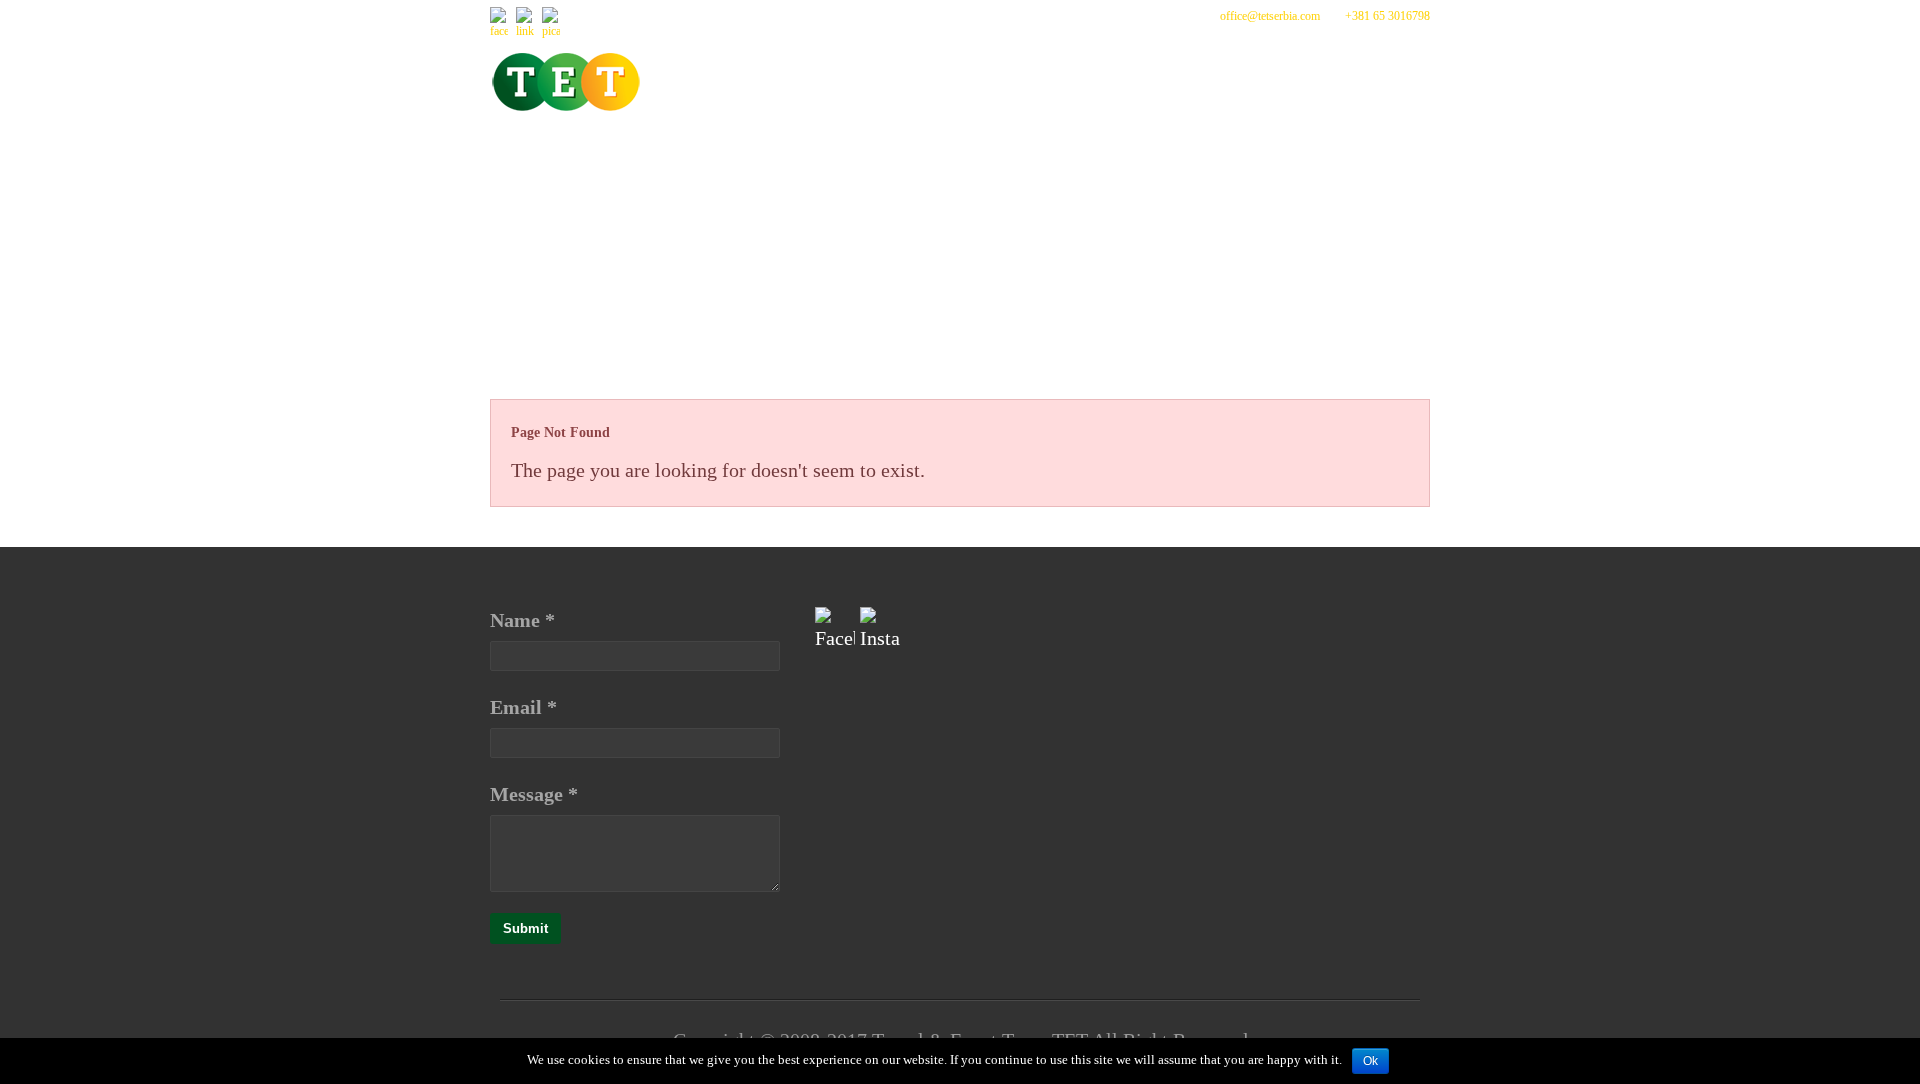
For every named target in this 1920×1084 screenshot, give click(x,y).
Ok (1370, 1061)
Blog (1305, 155)
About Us (677, 155)
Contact (548, 202)
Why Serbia (1194, 155)
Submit (525, 928)
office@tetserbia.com (1270, 16)
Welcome (552, 155)
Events (790, 155)
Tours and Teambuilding (982, 155)
